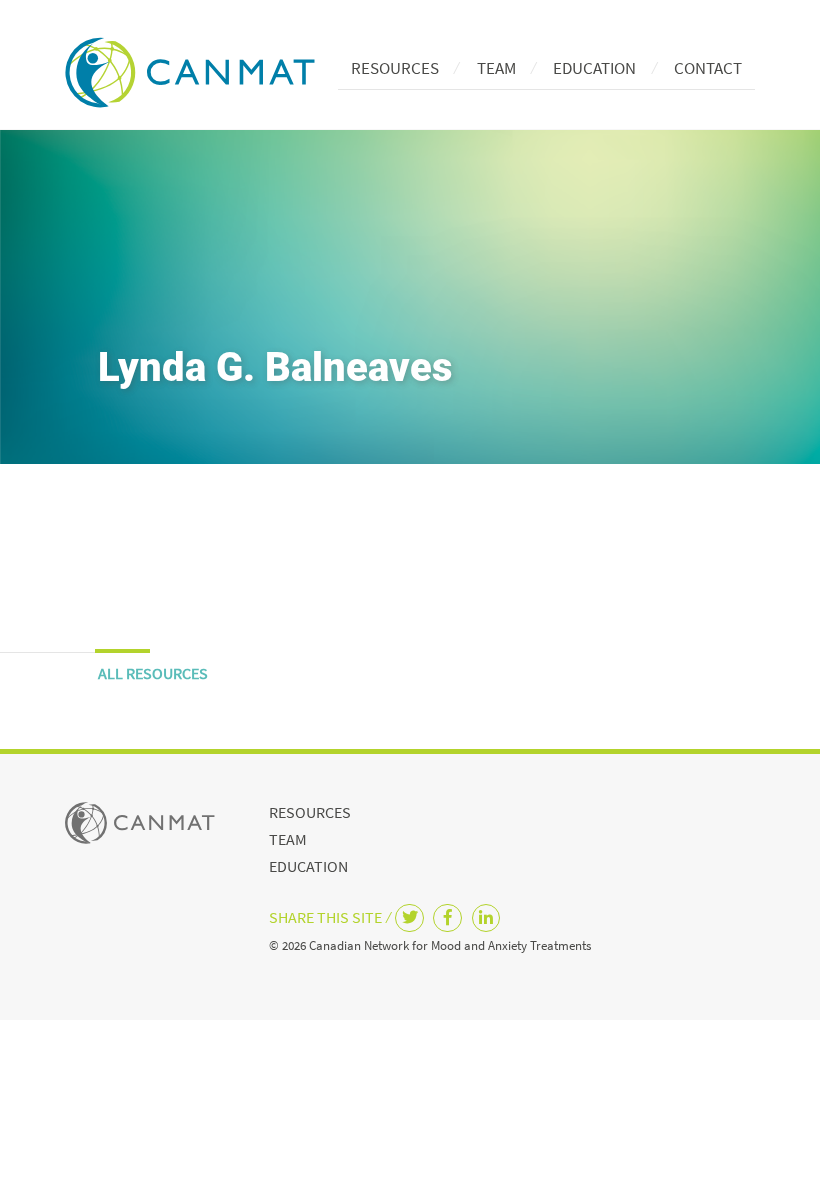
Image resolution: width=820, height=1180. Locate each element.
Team (496, 68)
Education (594, 68)
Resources (395, 68)
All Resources (153, 673)
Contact (708, 68)
